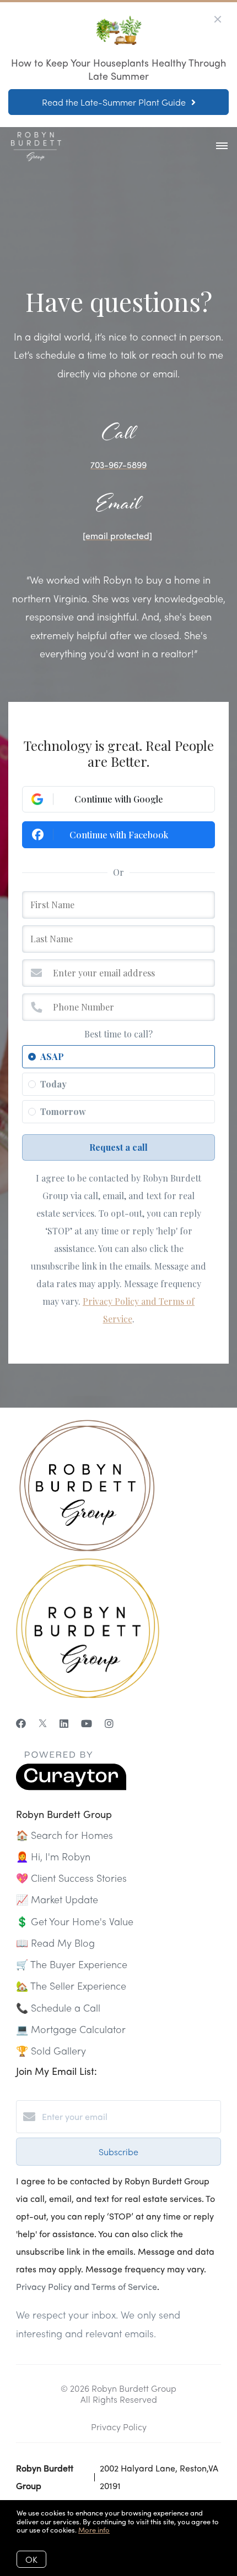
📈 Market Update (57, 1899)
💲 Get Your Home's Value (75, 1921)
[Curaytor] (71, 1787)
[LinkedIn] (64, 1723)
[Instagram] (109, 1723)
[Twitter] (43, 1723)
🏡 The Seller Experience (71, 1985)
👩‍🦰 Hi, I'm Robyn (53, 1856)
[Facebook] (21, 1723)
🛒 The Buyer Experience (72, 1964)
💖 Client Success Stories (71, 1878)
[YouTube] (87, 1723)
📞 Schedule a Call (58, 2007)
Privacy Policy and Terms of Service (87, 2286)
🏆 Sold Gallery (51, 2050)
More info (94, 2530)
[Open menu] (222, 146)
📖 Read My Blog (55, 1943)
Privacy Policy (119, 2427)
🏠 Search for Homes (64, 1835)
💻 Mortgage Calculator (71, 2029)
